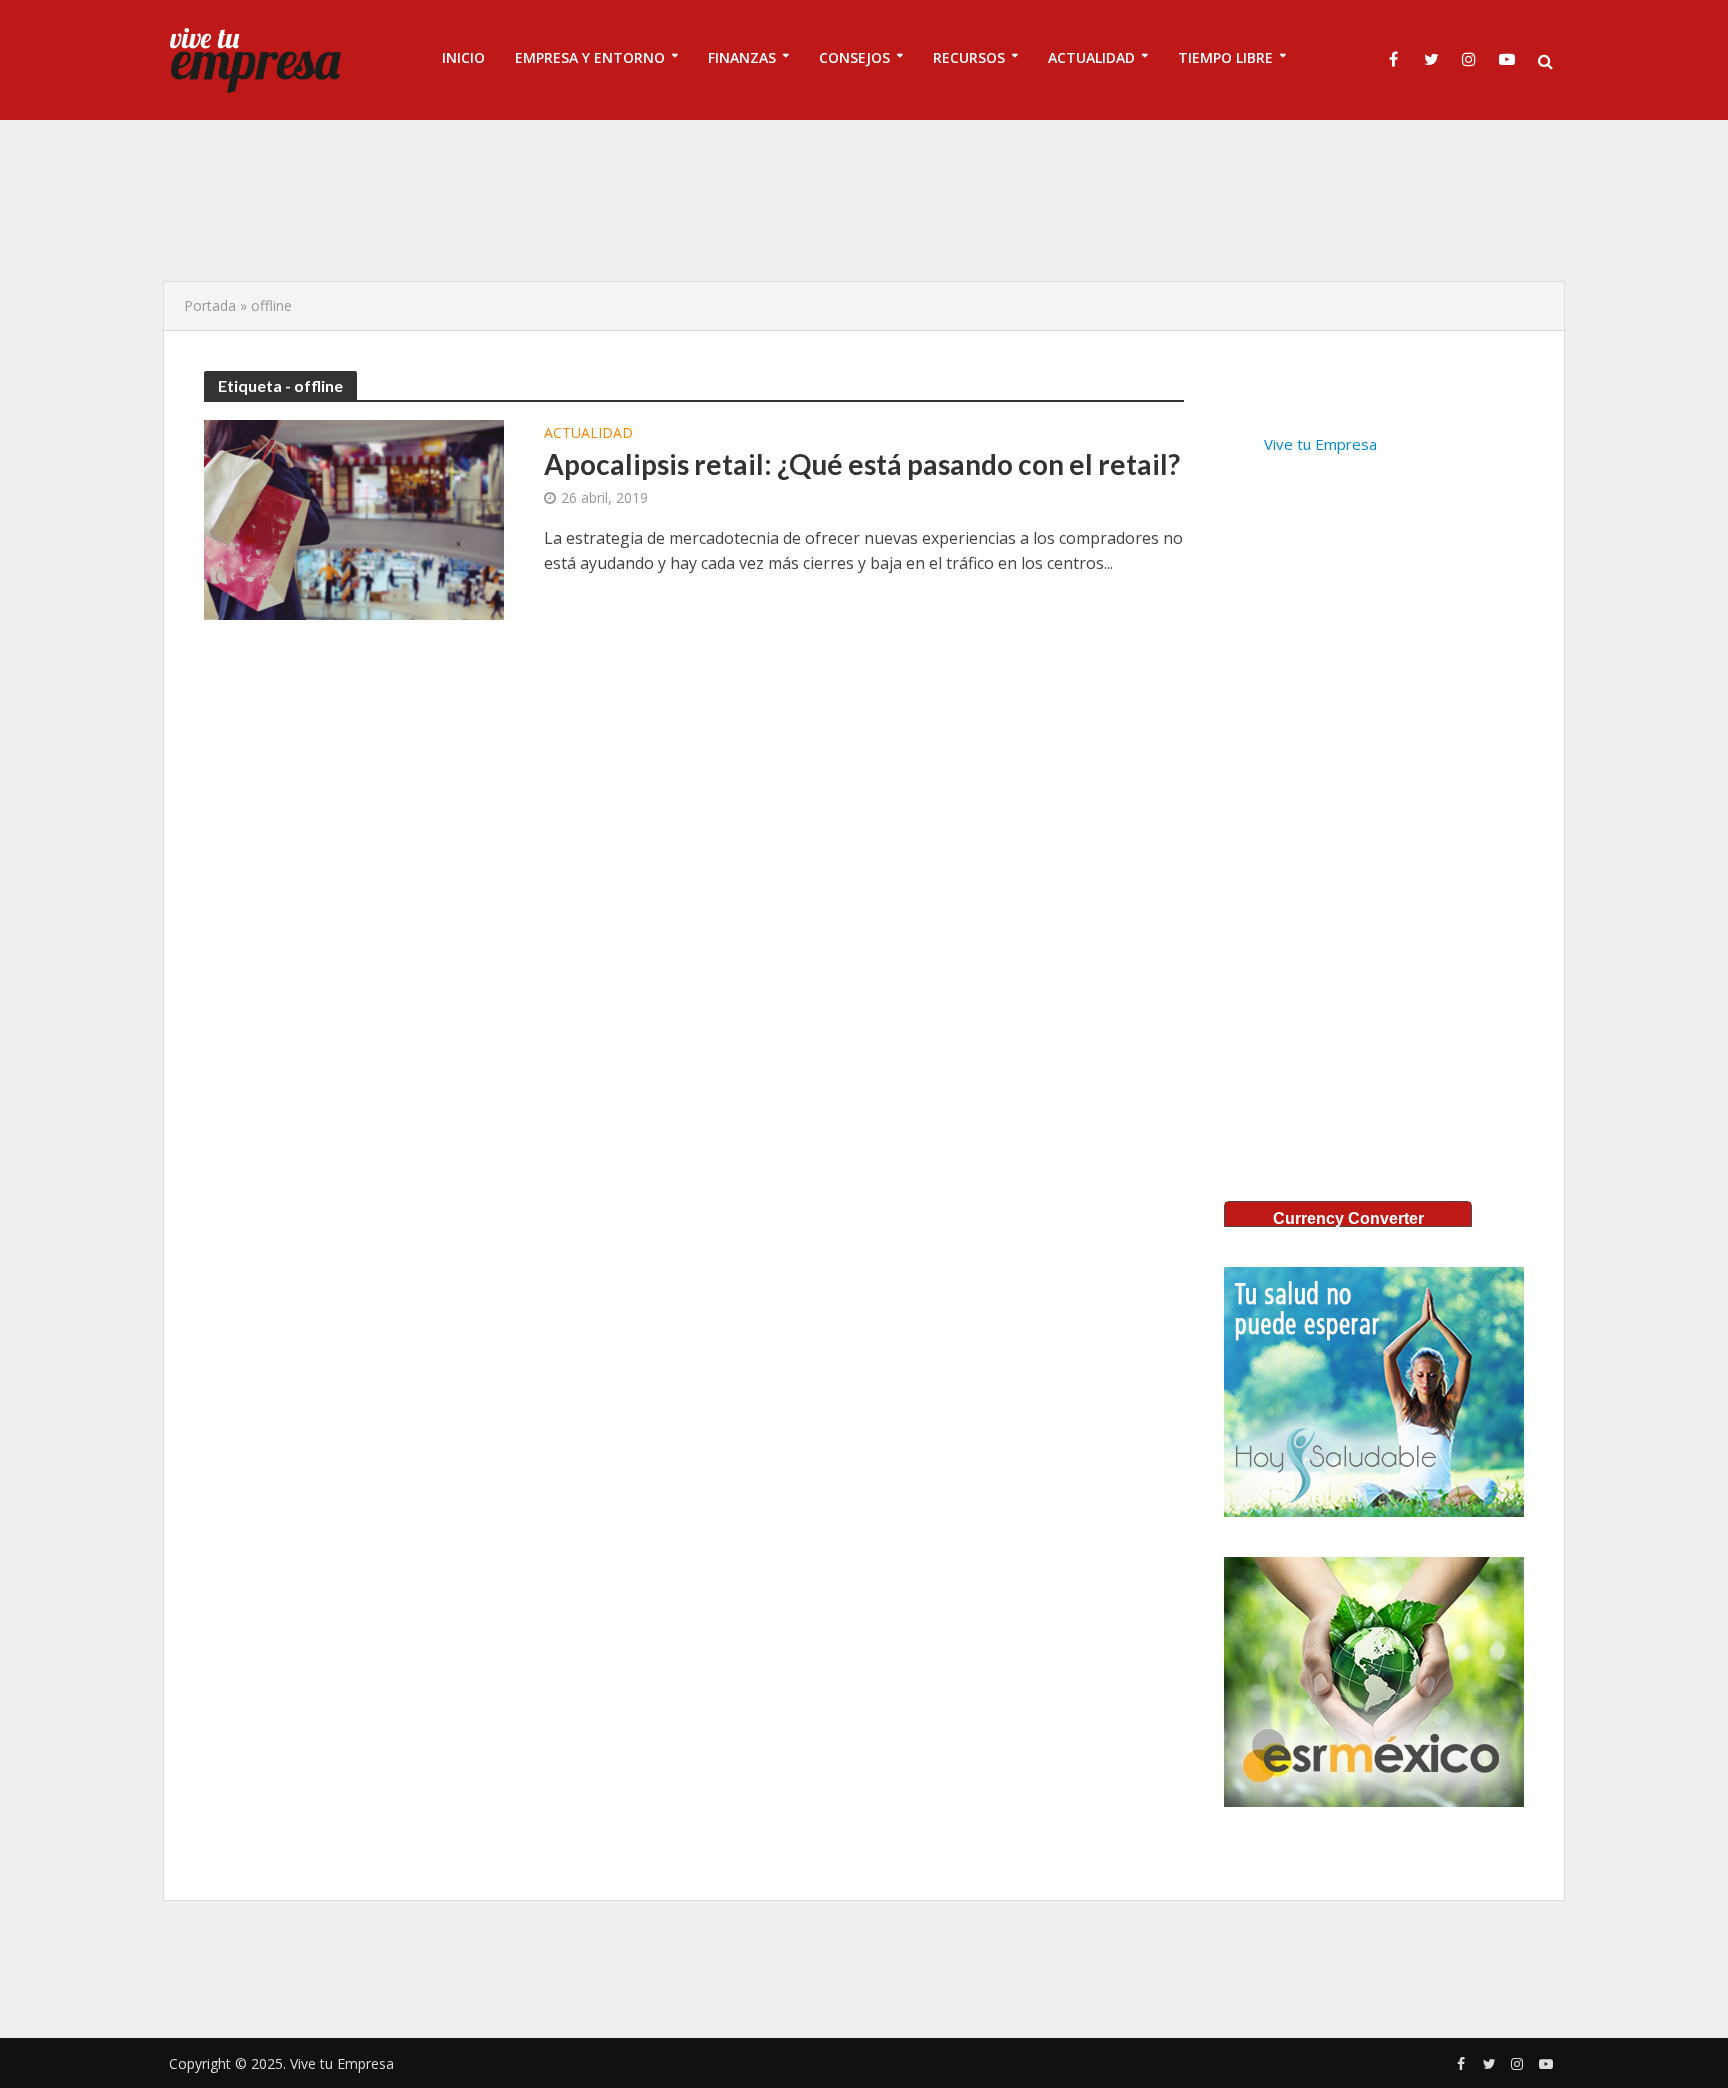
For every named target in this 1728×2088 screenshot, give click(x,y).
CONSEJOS (854, 57)
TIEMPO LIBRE (1225, 57)
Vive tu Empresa (1320, 444)
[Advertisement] (864, 200)
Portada (210, 305)
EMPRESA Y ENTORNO (590, 57)
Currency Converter (1348, 1218)
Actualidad (588, 434)
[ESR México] (1374, 1682)
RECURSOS (969, 57)
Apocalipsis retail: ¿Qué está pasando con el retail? (862, 464)
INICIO (463, 57)
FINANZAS (742, 57)
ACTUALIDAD (1091, 57)
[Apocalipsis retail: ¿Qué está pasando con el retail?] (354, 518)
